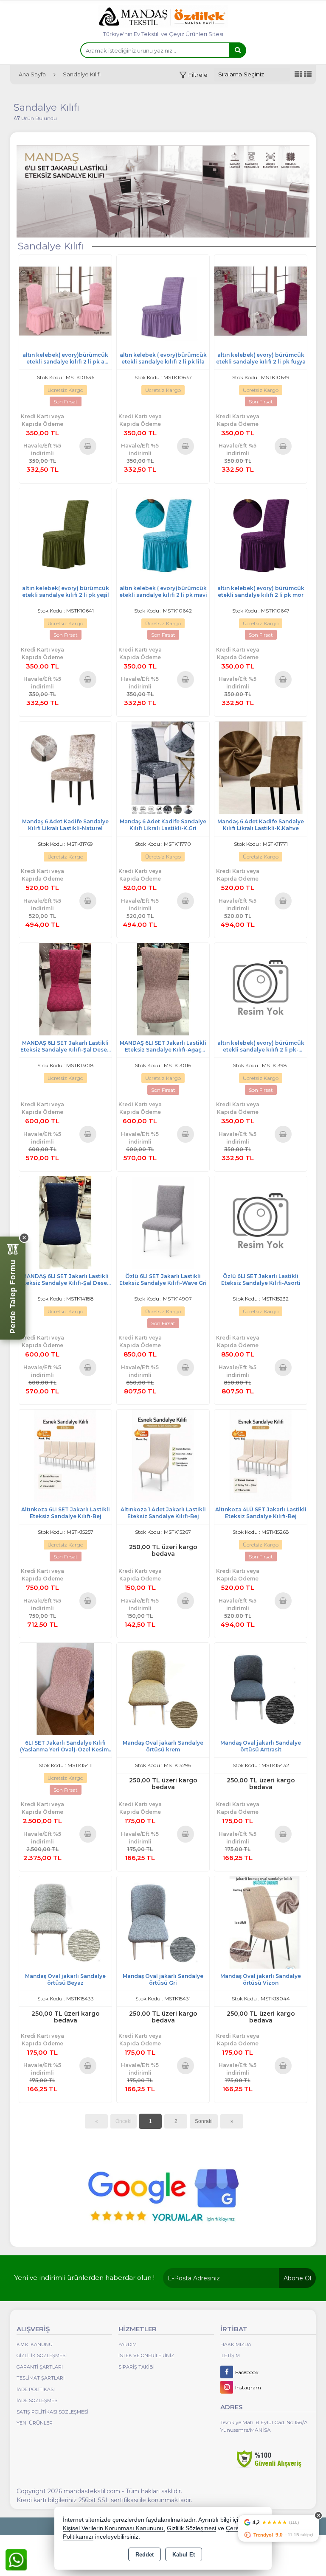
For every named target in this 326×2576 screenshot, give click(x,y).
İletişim (230, 2355)
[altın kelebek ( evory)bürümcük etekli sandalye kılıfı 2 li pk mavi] (163, 534)
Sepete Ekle (88, 446)
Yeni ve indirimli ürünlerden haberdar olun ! (84, 2278)
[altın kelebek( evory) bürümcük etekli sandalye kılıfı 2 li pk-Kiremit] (261, 989)
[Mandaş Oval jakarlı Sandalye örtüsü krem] (163, 1688)
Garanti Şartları (40, 2367)
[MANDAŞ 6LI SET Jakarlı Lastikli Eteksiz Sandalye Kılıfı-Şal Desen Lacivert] (65, 1222)
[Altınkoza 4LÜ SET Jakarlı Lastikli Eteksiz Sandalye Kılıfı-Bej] (261, 1455)
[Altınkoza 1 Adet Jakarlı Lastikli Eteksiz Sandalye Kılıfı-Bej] (163, 1455)
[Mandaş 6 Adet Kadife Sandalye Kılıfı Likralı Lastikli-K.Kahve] (261, 767)
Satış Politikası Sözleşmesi (52, 2412)
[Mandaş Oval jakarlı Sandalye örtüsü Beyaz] (65, 1922)
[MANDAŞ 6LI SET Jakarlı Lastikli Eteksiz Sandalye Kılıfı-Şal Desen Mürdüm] (65, 989)
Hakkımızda (236, 2344)
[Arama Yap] (237, 50)
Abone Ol (297, 2278)
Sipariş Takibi (136, 2367)
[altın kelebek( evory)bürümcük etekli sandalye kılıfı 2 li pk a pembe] (65, 301)
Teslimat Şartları (41, 2378)
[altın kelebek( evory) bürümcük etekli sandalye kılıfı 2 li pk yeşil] (65, 534)
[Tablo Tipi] (308, 74)
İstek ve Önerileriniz (146, 2355)
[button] (193, 75)
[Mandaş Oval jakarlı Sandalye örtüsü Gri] (163, 1922)
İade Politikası (36, 2389)
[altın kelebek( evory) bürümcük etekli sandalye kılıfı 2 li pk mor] (261, 534)
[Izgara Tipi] (298, 74)
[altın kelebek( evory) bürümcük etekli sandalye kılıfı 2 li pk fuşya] (261, 301)
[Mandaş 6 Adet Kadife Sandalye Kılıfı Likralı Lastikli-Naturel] (65, 767)
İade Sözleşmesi (38, 2400)
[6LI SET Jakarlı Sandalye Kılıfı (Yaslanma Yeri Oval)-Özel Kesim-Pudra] (65, 1688)
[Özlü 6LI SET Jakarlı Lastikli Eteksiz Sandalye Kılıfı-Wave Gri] (163, 1222)
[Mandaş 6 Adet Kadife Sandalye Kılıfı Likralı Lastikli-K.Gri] (163, 767)
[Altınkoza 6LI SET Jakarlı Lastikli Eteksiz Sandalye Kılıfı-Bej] (65, 1455)
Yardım (128, 2344)
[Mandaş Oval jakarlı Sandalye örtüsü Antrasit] (261, 1688)
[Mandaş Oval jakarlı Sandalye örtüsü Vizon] (261, 1922)
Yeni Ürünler (35, 2423)
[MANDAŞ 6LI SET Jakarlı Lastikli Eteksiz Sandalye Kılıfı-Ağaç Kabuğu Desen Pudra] (163, 989)
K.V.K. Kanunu (35, 2344)
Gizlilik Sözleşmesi (42, 2355)
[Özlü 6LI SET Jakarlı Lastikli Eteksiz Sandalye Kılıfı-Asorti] (261, 1222)
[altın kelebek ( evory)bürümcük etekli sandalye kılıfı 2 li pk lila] (163, 301)
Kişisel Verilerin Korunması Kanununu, (114, 2528)
